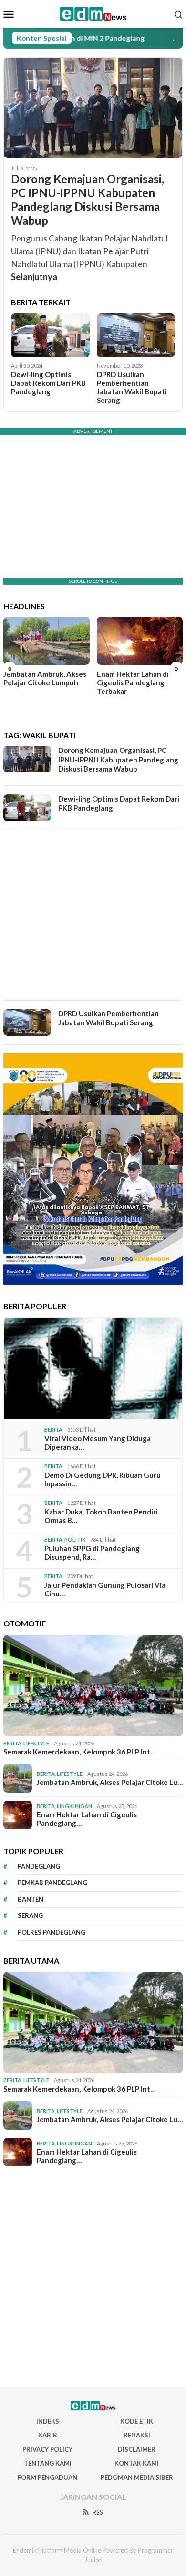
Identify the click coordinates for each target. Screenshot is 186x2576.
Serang (30, 1915)
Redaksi (137, 2435)
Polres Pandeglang (52, 1932)
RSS (98, 2512)
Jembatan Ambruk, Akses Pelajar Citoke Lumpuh (45, 678)
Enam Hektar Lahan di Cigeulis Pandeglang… (87, 1819)
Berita (53, 1429)
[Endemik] (93, 13)
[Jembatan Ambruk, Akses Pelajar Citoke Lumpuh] (46, 641)
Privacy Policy (47, 2449)
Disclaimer (137, 2449)
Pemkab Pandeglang (52, 1883)
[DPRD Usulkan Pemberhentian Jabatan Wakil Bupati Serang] (136, 335)
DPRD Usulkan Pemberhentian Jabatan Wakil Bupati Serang (132, 387)
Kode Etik (137, 2421)
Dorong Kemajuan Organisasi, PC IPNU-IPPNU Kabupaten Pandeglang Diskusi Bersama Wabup (88, 200)
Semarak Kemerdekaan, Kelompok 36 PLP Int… (79, 1752)
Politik (75, 1539)
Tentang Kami (48, 2463)
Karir (48, 2435)
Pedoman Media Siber (137, 2477)
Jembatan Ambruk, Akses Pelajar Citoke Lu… (110, 1782)
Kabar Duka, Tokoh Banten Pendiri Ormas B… (101, 1516)
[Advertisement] (93, 915)
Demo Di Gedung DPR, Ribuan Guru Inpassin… (103, 1479)
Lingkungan (74, 1806)
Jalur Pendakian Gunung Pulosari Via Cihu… (105, 1589)
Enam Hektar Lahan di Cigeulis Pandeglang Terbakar (133, 682)
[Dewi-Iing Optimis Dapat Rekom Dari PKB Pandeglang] (50, 335)
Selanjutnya (34, 277)
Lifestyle (36, 1743)
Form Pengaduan (47, 2477)
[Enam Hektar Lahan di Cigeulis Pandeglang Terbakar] (140, 641)
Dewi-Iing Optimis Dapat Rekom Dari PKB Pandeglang (48, 383)
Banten (31, 1899)
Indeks (48, 2421)
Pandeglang (39, 1866)
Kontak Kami (137, 2463)
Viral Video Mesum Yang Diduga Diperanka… (98, 1443)
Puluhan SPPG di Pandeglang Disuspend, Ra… (92, 1553)
